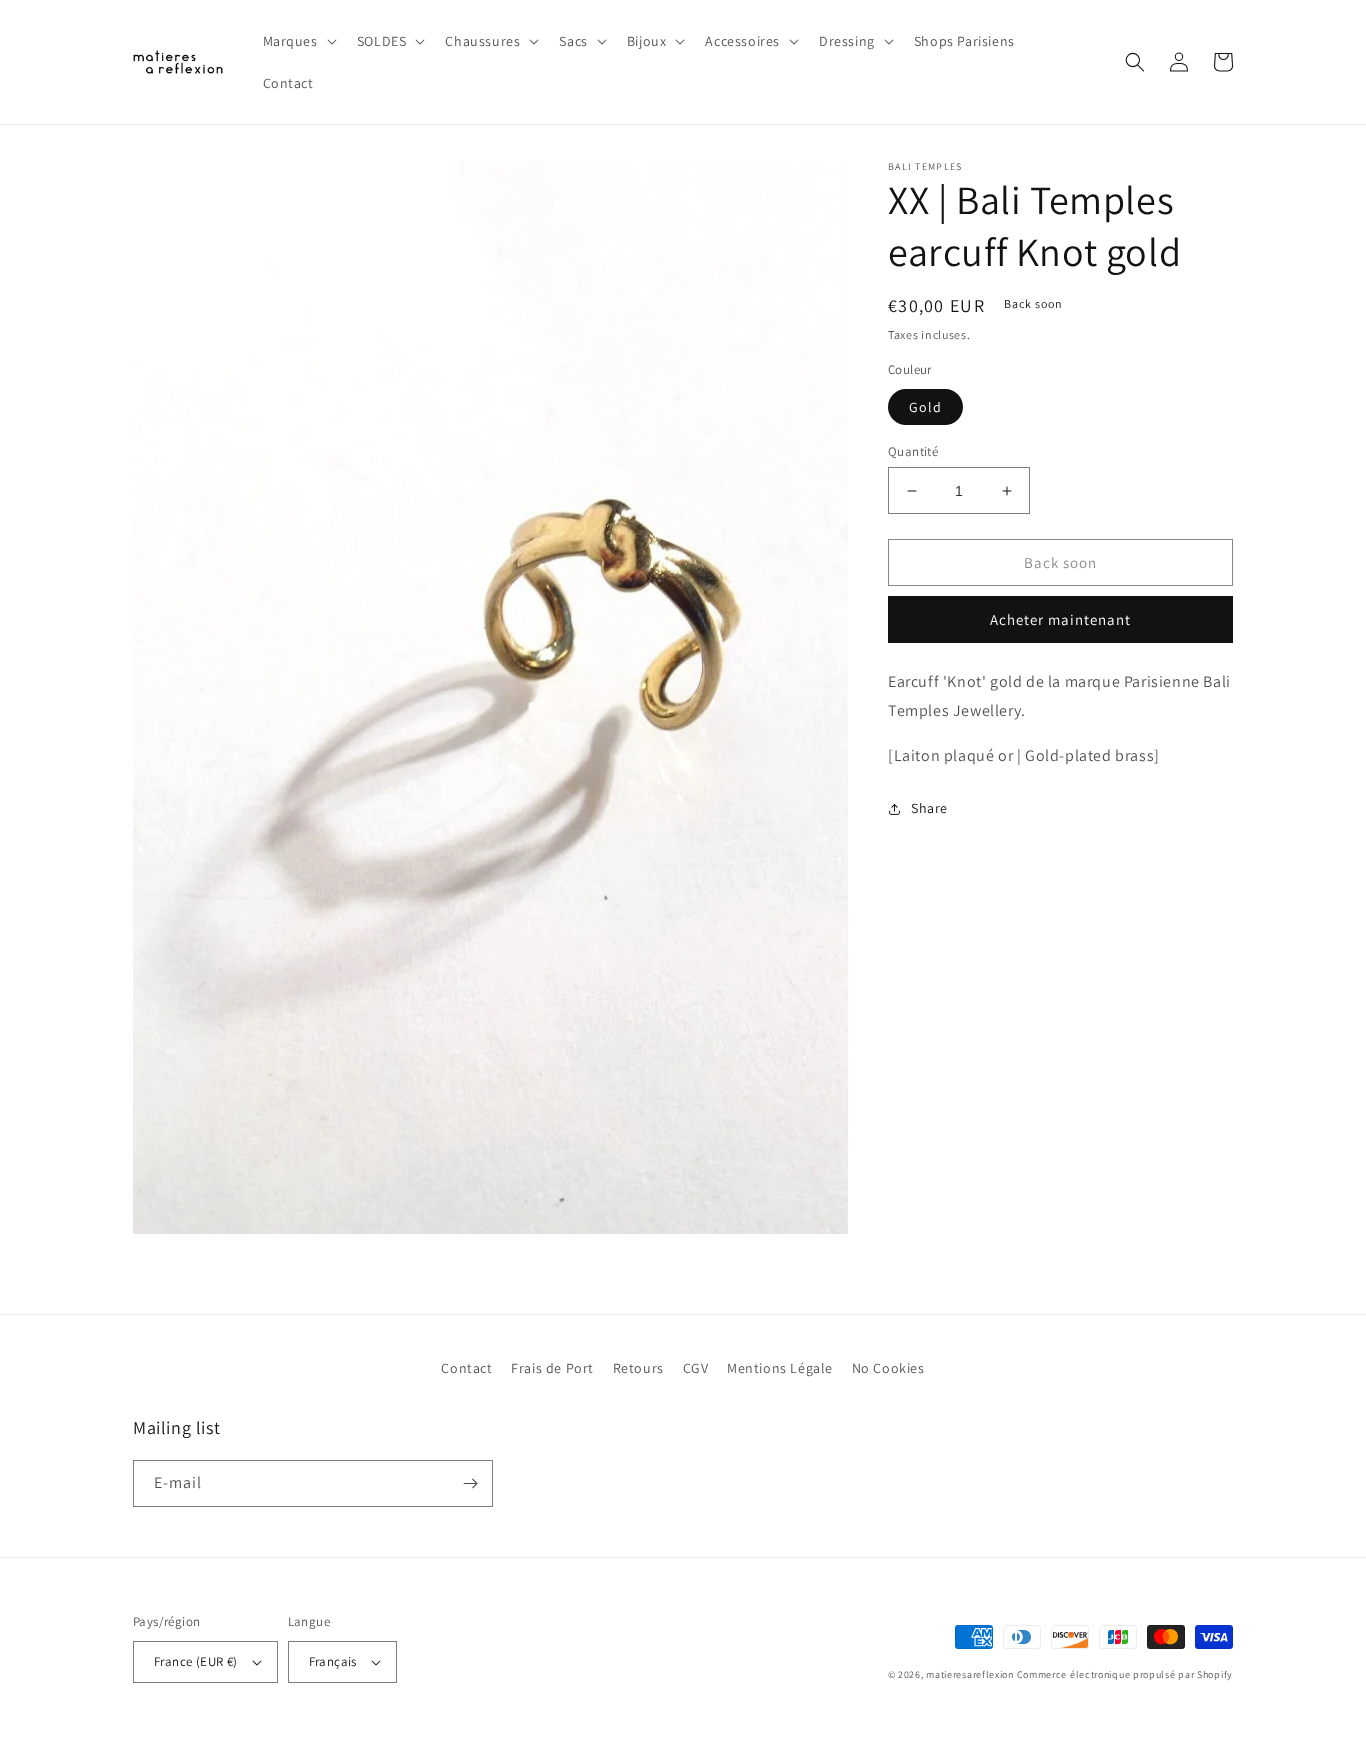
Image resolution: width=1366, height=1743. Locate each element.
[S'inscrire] (470, 1483)
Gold (925, 407)
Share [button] (929, 808)
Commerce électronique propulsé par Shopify (1125, 1674)
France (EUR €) (196, 1661)
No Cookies (888, 1368)
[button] (298, 41)
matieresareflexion (970, 1674)
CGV (696, 1368)
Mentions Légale (780, 1368)
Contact (466, 1368)
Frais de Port (552, 1368)
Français (333, 1661)
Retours (638, 1368)
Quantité (913, 451)
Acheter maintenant (1060, 620)
